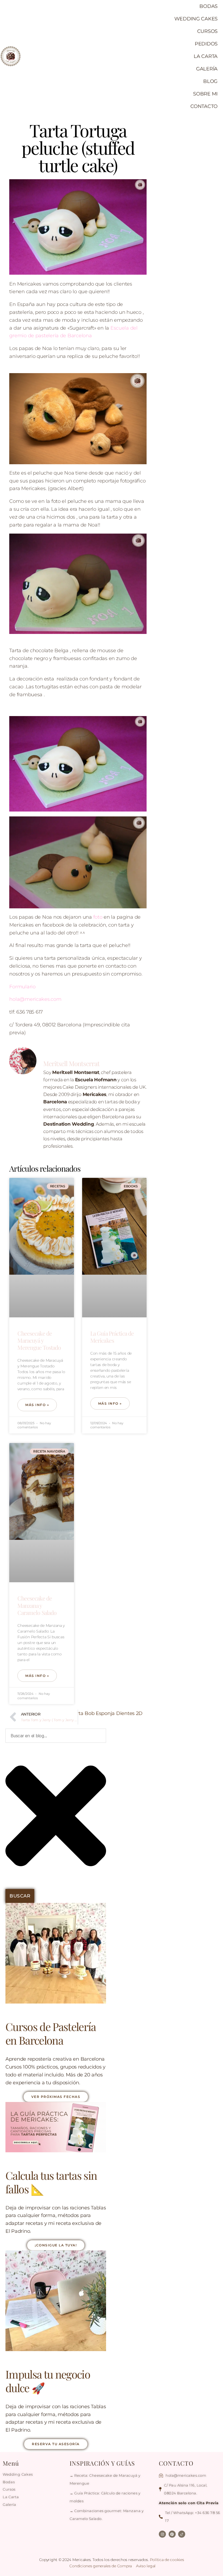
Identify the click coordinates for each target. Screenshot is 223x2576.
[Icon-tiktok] (182, 2534)
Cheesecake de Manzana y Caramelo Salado (37, 1605)
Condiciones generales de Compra (101, 2566)
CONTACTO (204, 106)
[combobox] (56, 1736)
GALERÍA (207, 69)
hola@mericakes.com (35, 999)
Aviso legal (146, 2566)
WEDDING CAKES (196, 19)
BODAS (208, 6)
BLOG (210, 81)
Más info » (37, 1405)
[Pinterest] (172, 2534)
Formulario (22, 987)
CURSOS (207, 31)
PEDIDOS (206, 44)
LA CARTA (206, 56)
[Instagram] (162, 2534)
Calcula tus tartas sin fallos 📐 (51, 2182)
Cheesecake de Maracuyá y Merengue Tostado (39, 1340)
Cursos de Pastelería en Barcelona (51, 2033)
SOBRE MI (205, 94)
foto (98, 917)
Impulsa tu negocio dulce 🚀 (48, 2381)
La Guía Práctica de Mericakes (112, 1337)
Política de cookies (167, 2560)
